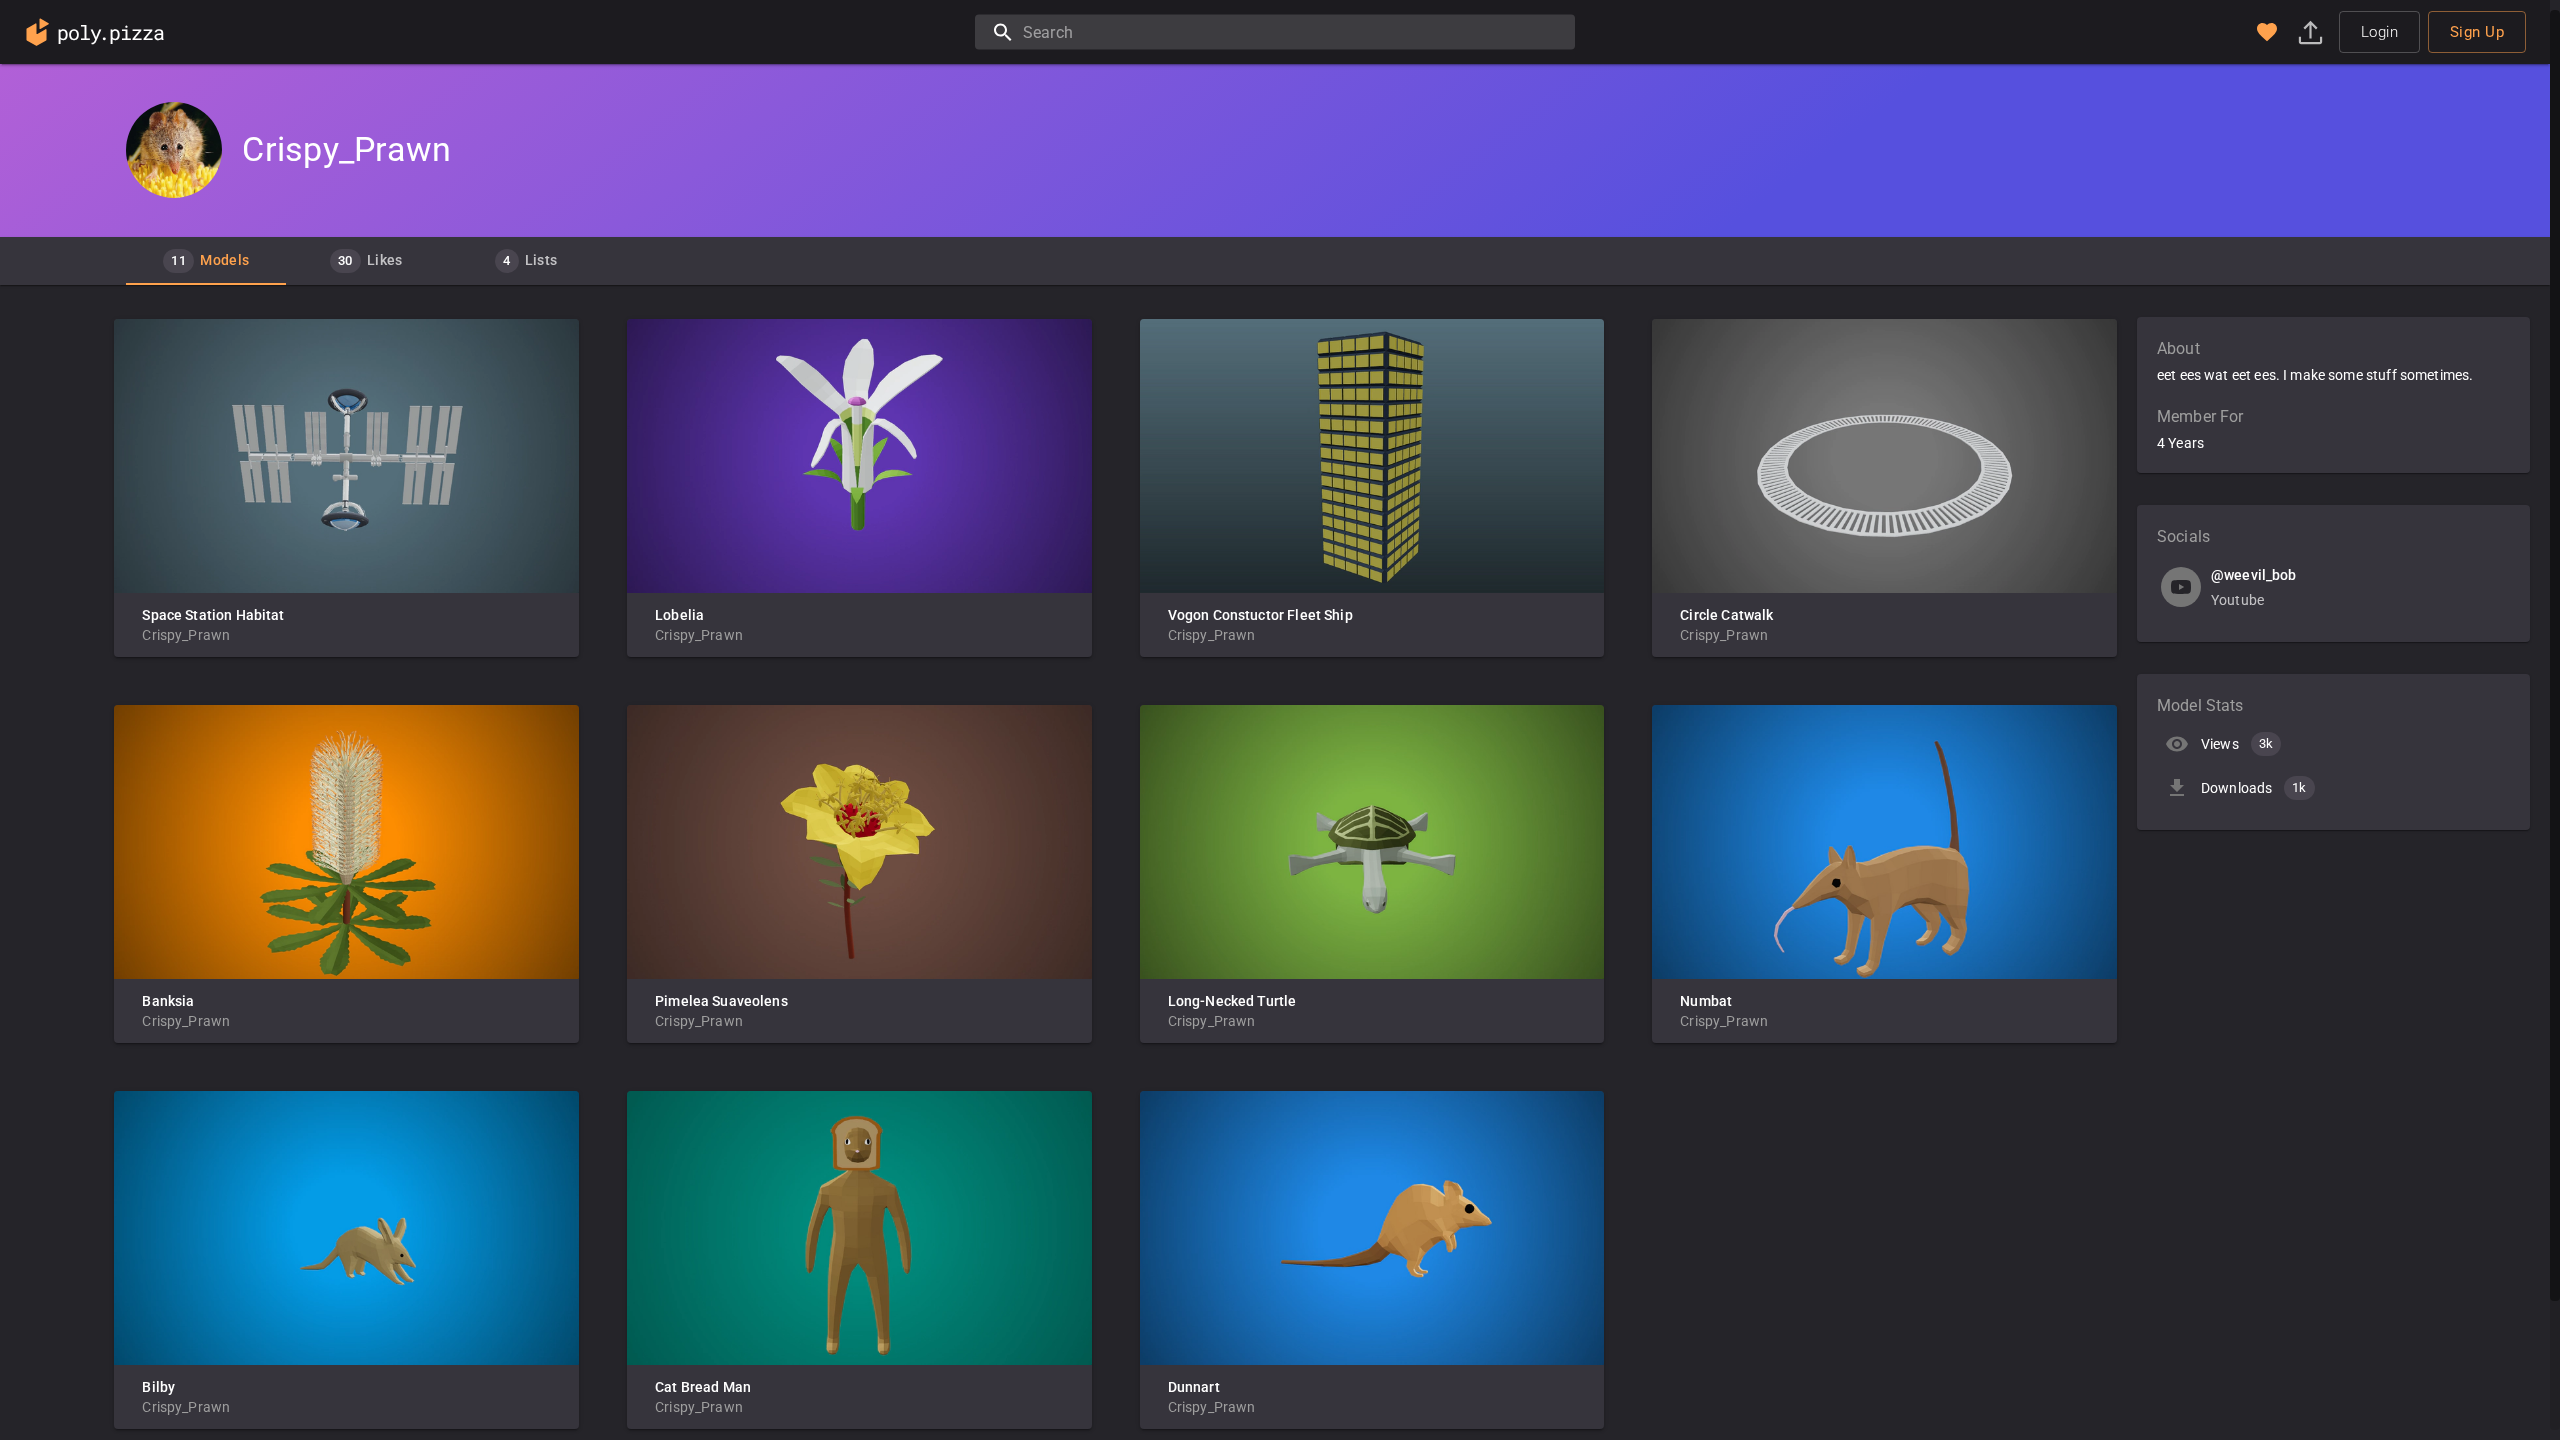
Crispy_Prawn (186, 635)
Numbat (1706, 1001)
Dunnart (1194, 1387)
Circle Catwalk (1726, 615)
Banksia (168, 1001)
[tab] (206, 261)
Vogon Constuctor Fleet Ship (1260, 615)
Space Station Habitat (213, 615)
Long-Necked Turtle (1232, 1001)
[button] (2267, 32)
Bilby (158, 1387)
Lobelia (679, 615)
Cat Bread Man (703, 1387)
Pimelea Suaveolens (721, 1001)
